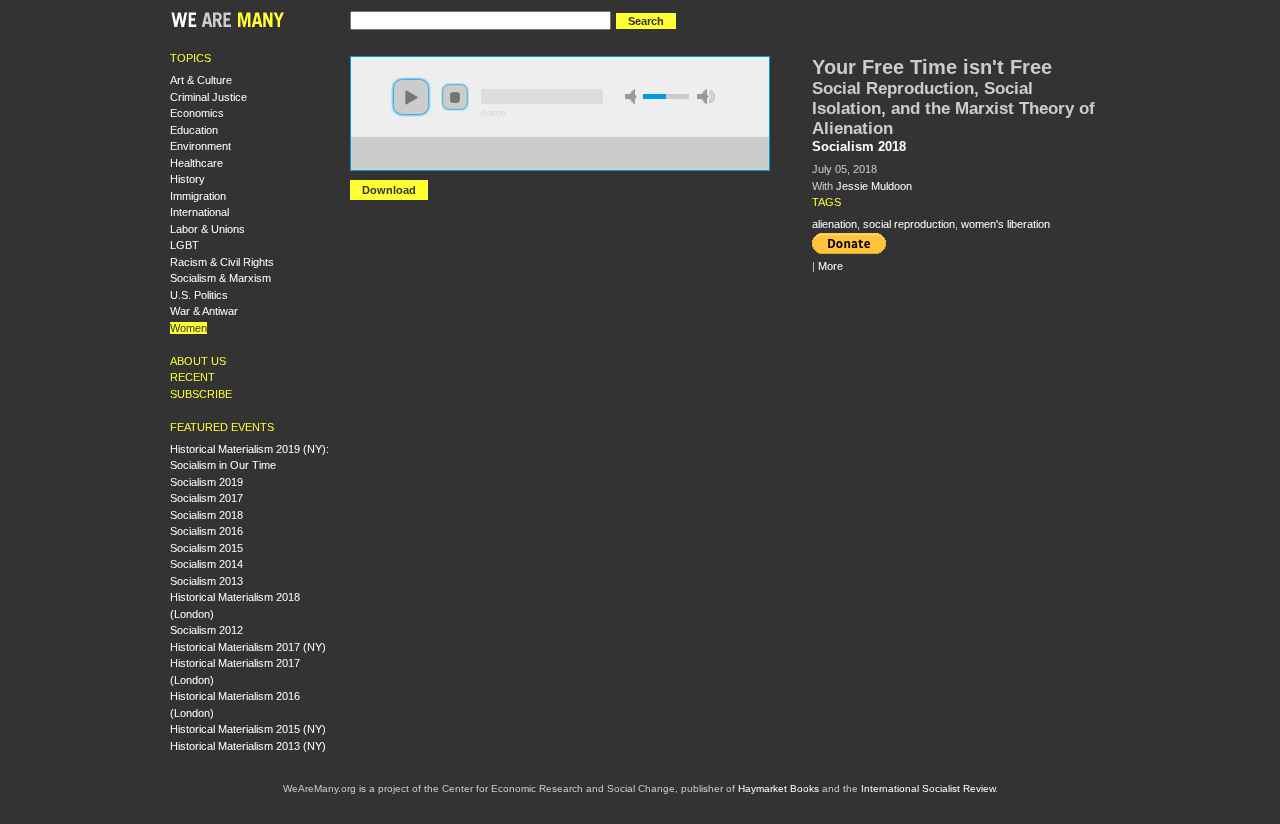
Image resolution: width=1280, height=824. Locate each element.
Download (389, 190)
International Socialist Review (928, 788)
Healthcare (196, 163)
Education (194, 130)
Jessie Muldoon (874, 186)
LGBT (184, 245)
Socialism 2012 (206, 630)
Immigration (198, 196)
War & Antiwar (204, 311)
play (411, 97)
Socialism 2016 (206, 531)
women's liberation (1005, 224)
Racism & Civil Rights (222, 262)
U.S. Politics (199, 295)
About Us (198, 361)
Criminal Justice (208, 97)
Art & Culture (201, 80)
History (187, 179)
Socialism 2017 (206, 498)
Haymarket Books (778, 788)
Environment (200, 146)
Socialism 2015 (206, 548)
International (199, 212)
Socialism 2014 (206, 564)
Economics (197, 113)
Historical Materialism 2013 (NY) (248, 746)
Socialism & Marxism (220, 278)
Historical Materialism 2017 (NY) (248, 647)
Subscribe (201, 394)
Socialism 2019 (206, 482)
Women (188, 328)
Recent (192, 377)
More (830, 266)
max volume (706, 96)
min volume (634, 96)
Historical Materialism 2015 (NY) (248, 729)
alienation (834, 224)
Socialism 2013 (206, 581)
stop (455, 97)
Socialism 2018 (206, 515)
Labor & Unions (207, 229)
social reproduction (909, 224)
